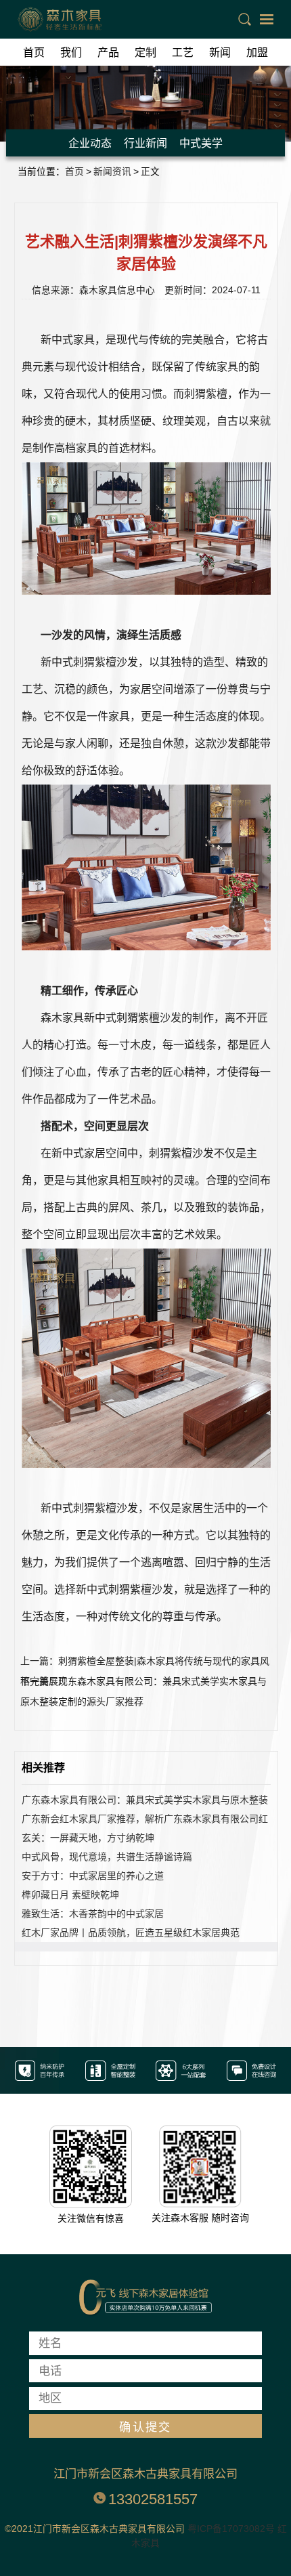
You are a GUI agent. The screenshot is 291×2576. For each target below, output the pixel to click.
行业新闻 (145, 143)
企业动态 (90, 143)
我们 (71, 52)
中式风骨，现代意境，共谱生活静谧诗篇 (107, 1857)
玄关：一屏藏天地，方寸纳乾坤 (88, 1838)
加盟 (257, 52)
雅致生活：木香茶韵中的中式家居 (93, 1914)
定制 (145, 52)
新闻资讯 (112, 172)
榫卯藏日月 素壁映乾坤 (70, 1895)
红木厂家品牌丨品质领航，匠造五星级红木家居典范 (131, 1933)
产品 (108, 52)
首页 (34, 52)
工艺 (183, 52)
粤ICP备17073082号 (231, 2529)
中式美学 (201, 143)
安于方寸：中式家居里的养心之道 (93, 1876)
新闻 (220, 52)
